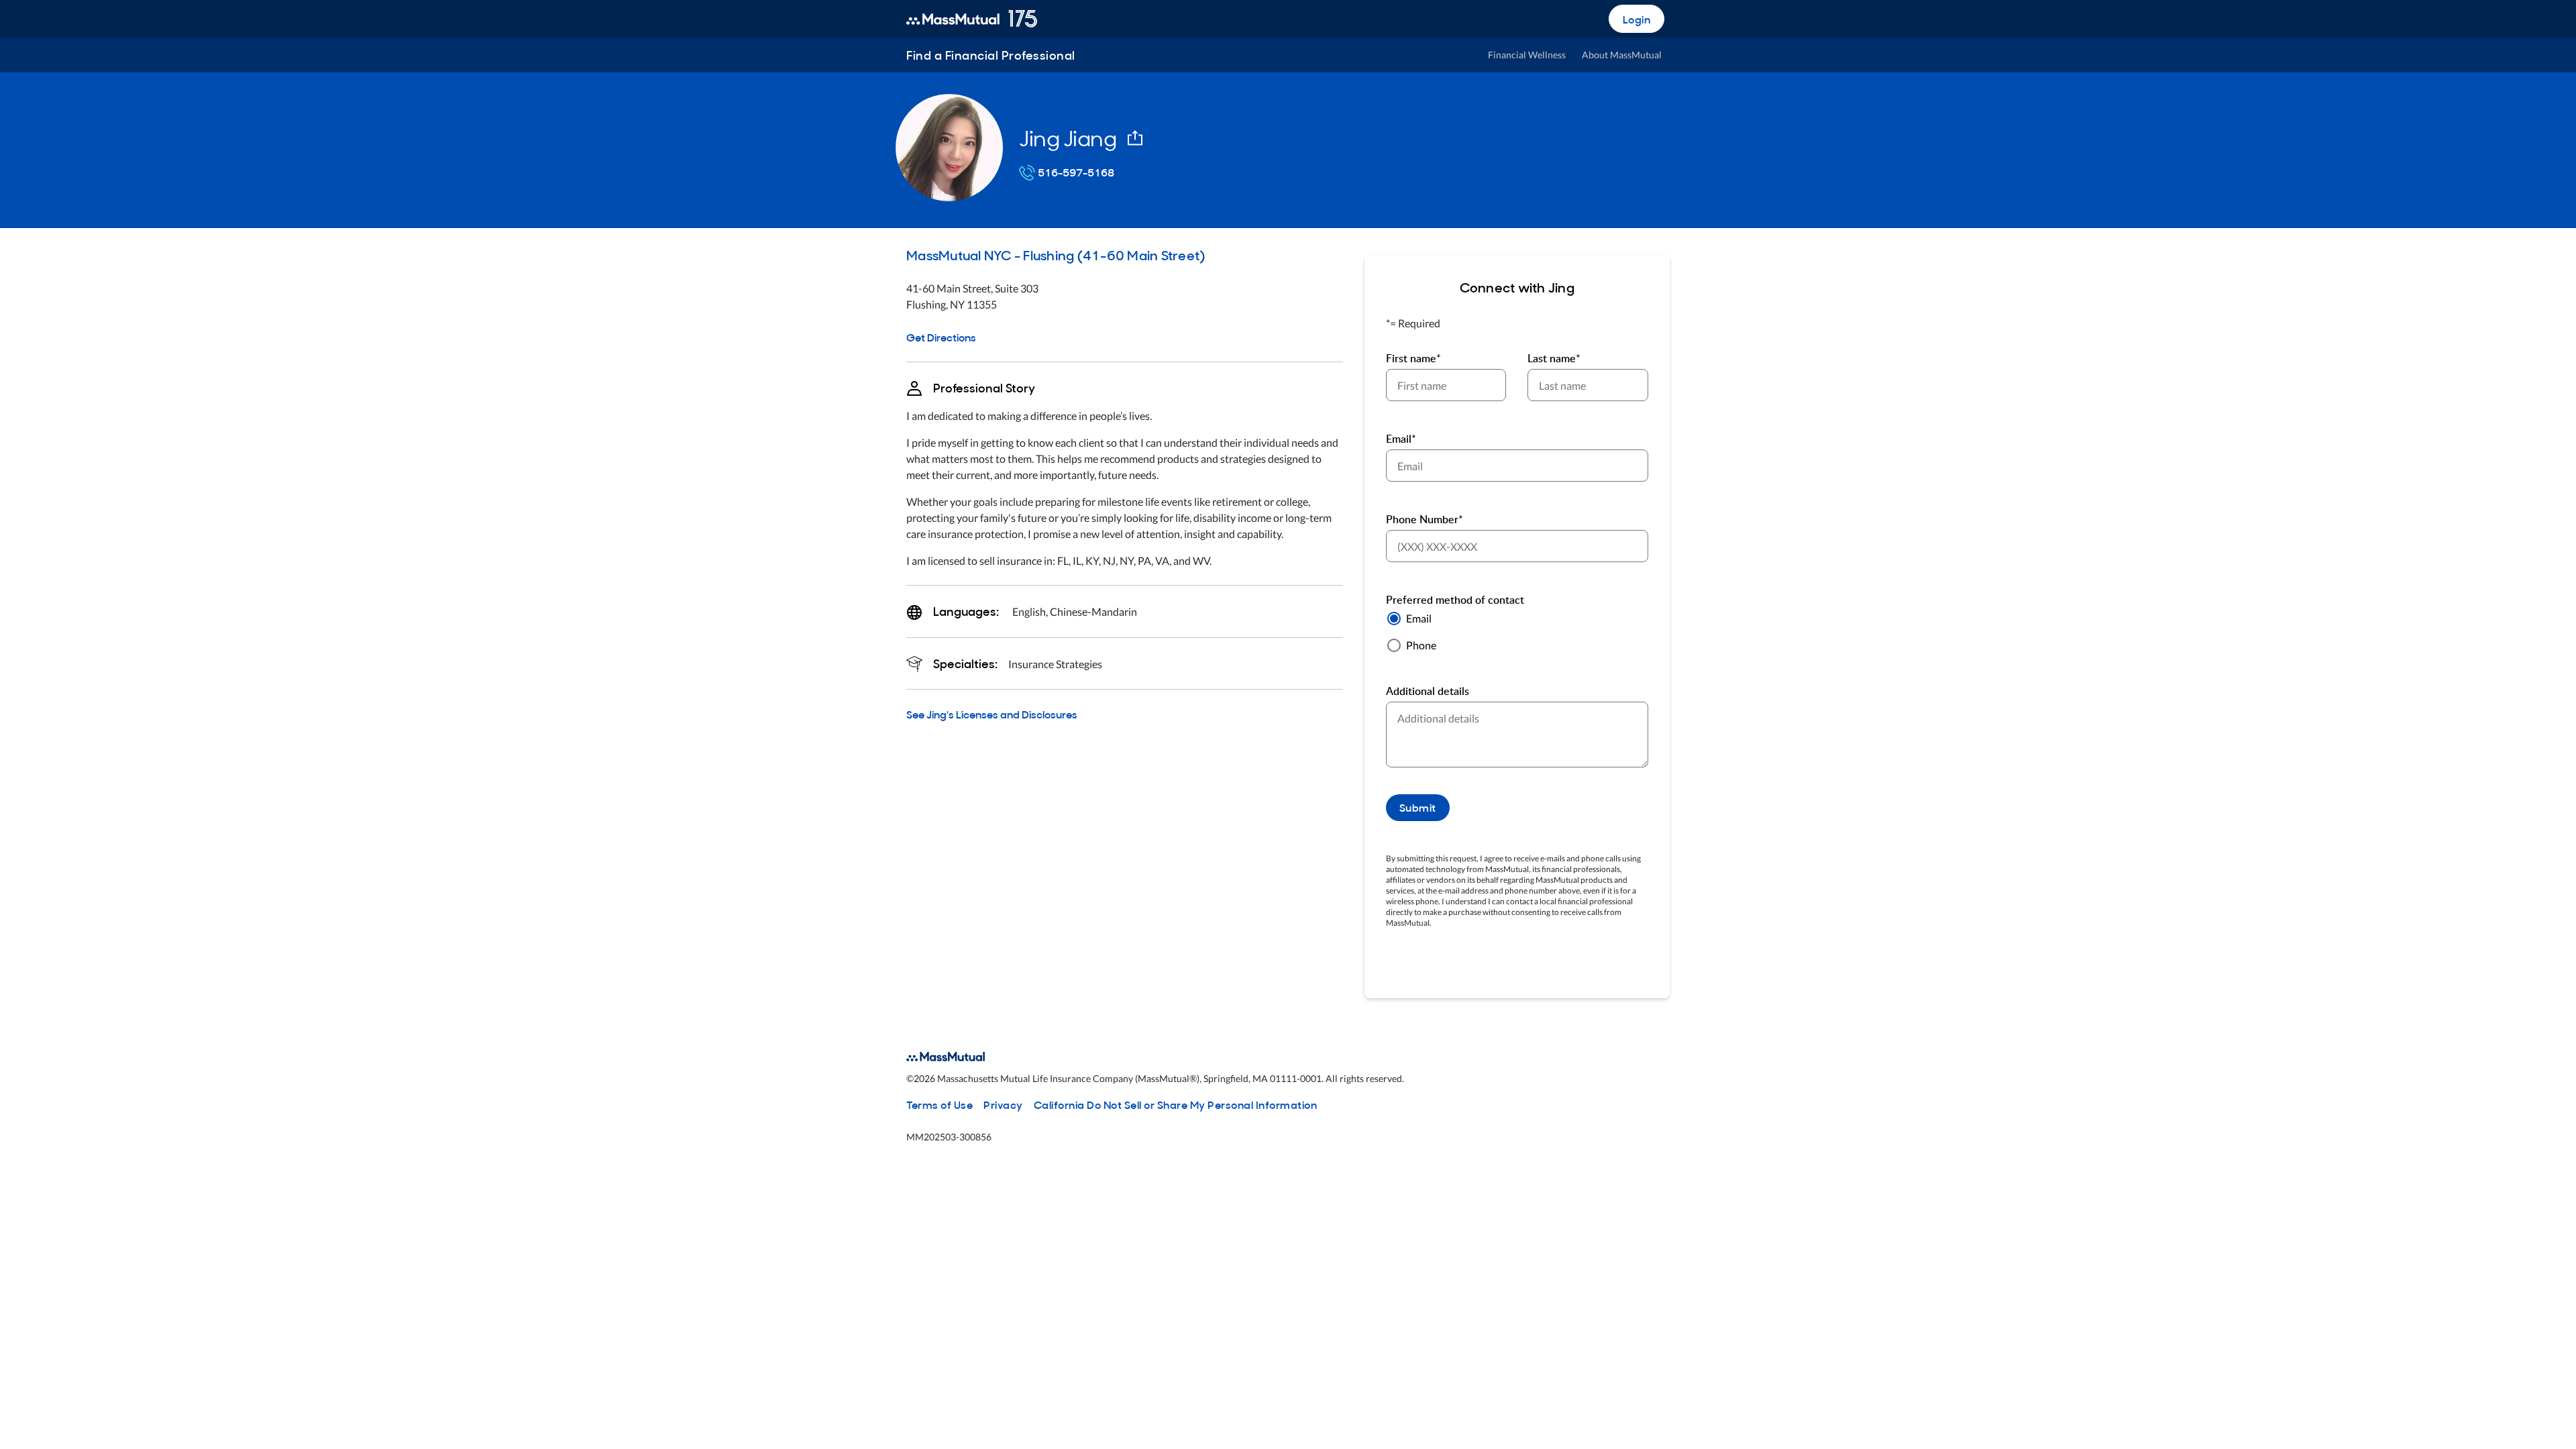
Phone (1421, 645)
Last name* (1554, 358)
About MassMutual (1622, 55)
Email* (1401, 439)
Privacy (1003, 1104)
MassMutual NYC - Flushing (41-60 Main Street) (1056, 254)
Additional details (1428, 691)
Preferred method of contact (1455, 600)
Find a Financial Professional (991, 55)
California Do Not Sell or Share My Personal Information (1176, 1104)
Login (1637, 19)
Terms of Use (940, 1104)
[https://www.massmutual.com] (972, 19)
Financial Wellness (1527, 55)
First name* (1413, 358)
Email (1419, 618)
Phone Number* (1425, 519)
